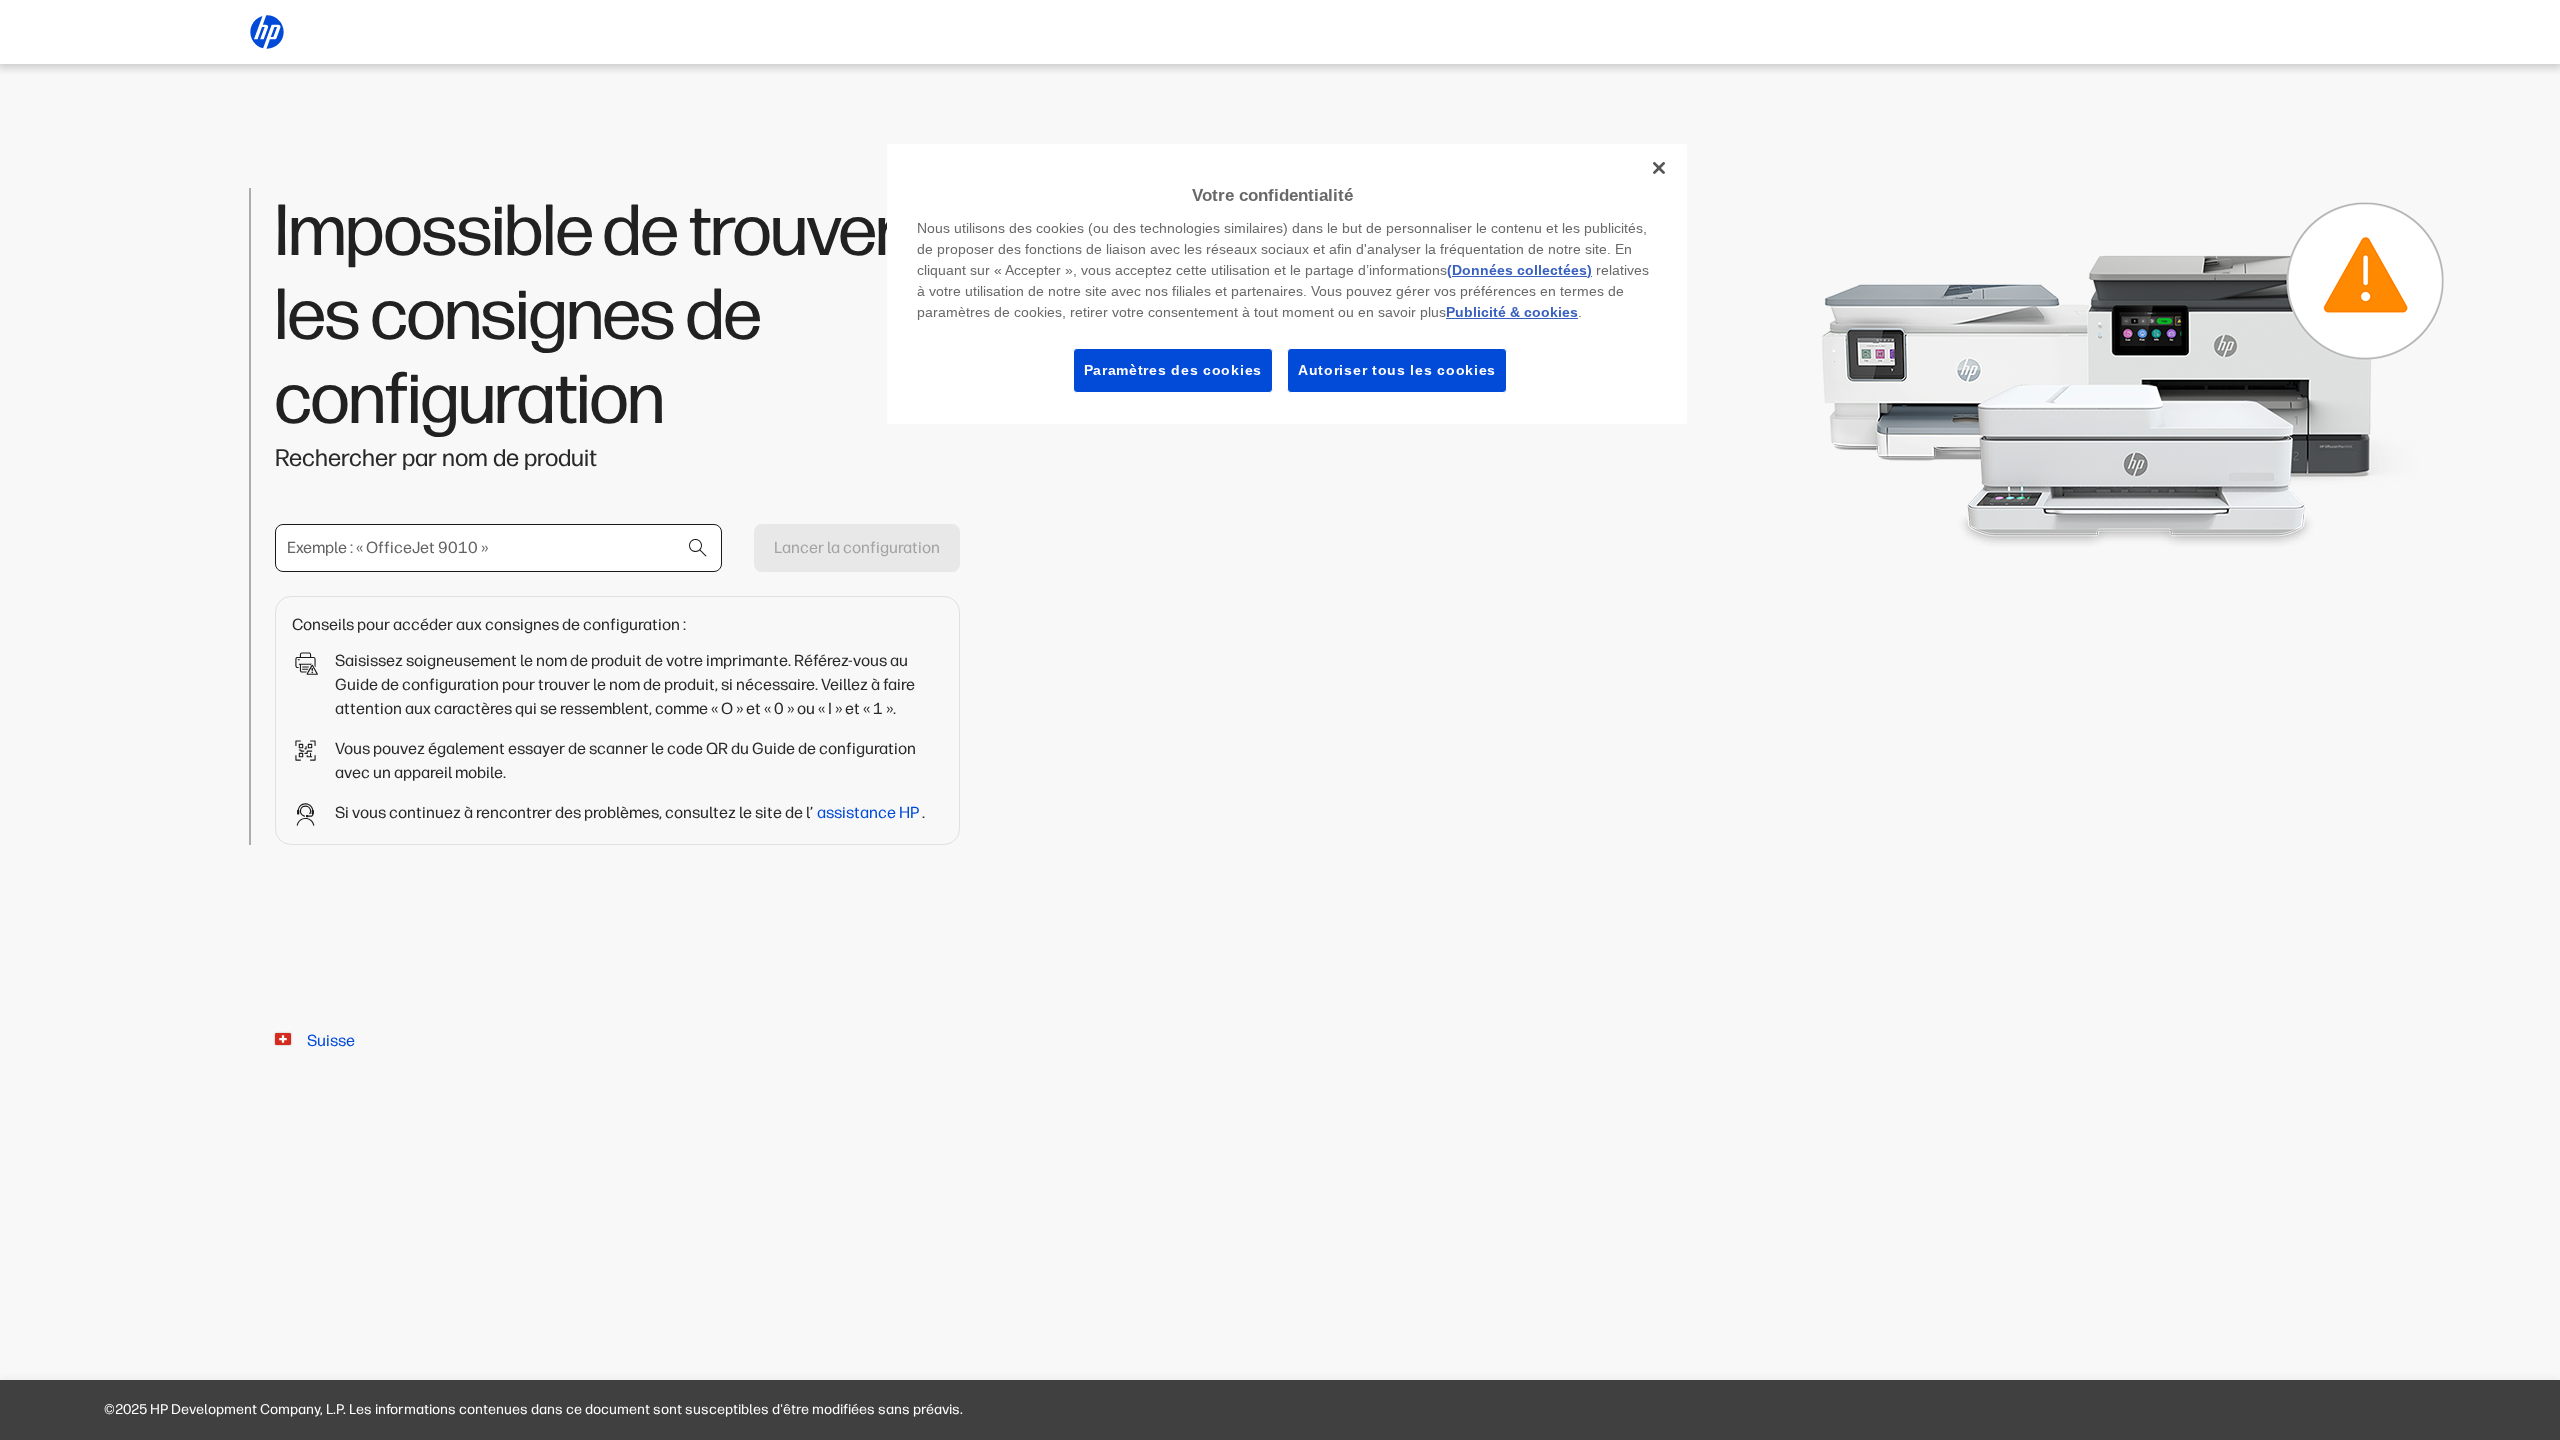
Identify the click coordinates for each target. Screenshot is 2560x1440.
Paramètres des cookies (1173, 370)
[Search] (698, 548)
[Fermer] (1659, 168)
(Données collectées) (1519, 270)
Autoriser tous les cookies (1397, 370)
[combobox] (498, 548)
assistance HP (869, 812)
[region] (1287, 284)
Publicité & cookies (1512, 312)
